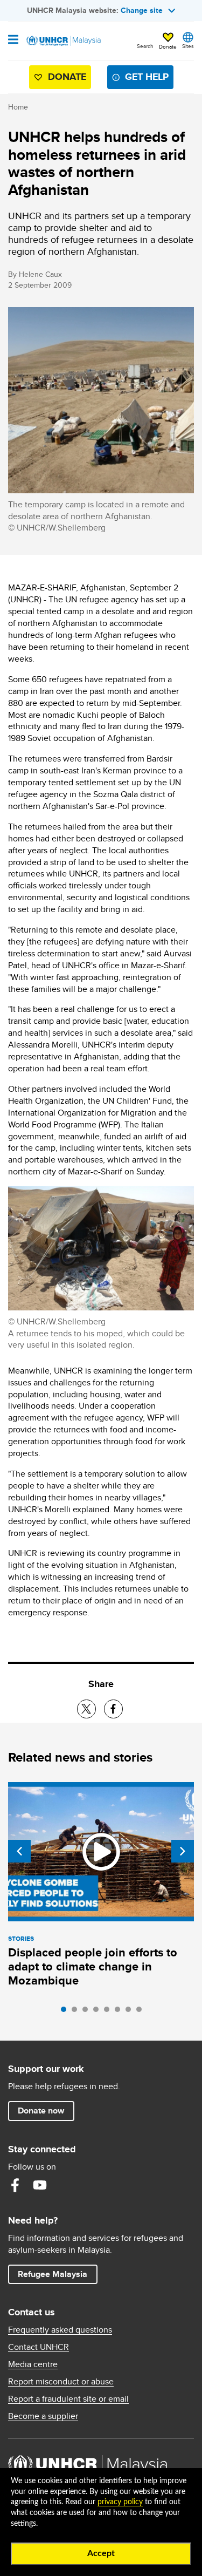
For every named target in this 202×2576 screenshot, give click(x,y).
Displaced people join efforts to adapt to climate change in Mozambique (93, 1966)
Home (18, 107)
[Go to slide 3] (88, 2012)
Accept (101, 2553)
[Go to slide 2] (77, 2012)
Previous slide (19, 1851)
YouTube (40, 2185)
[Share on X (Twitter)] (86, 1709)
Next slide (183, 1851)
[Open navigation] (13, 40)
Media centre (33, 2364)
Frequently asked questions (60, 2330)
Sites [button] (188, 46)
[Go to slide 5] (109, 2012)
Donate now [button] (41, 2111)
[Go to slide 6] (120, 2012)
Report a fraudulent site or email (68, 2399)
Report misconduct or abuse (61, 2382)
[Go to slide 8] (142, 2012)
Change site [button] (142, 10)
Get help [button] (142, 79)
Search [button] (145, 46)
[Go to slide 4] (99, 2012)
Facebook (15, 2185)
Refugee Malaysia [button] (57, 2274)
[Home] (63, 41)
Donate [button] (168, 46)
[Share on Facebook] (113, 1709)
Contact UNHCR (39, 2347)
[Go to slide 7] (131, 2012)
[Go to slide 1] (66, 2012)
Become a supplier (43, 2416)
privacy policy (120, 2502)
